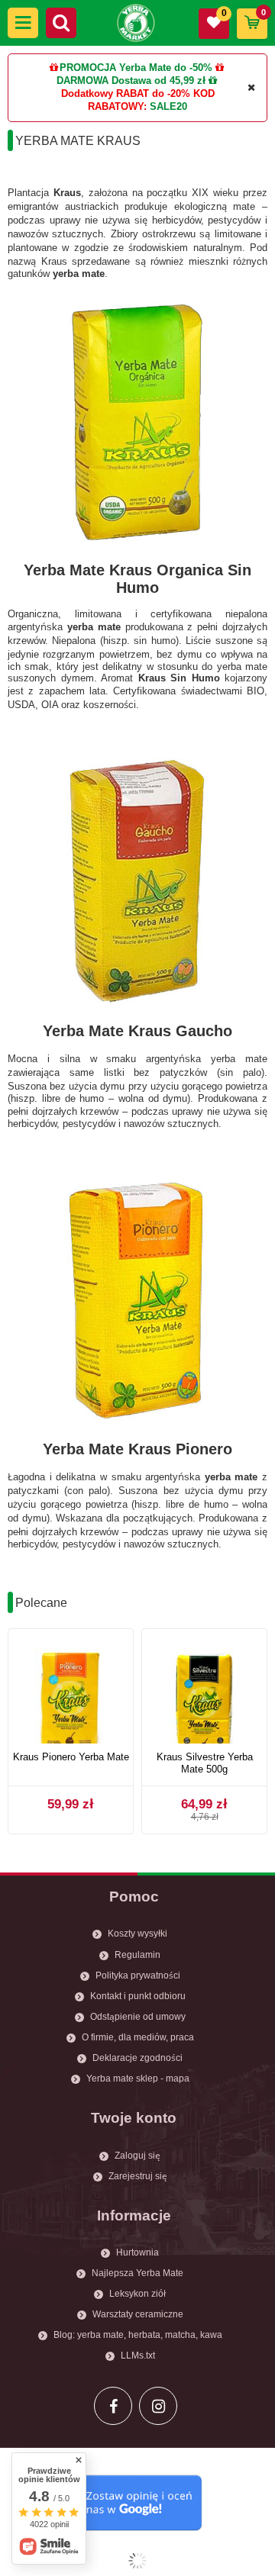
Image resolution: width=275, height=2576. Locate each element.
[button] (23, 23)
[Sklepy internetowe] (137, 2561)
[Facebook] (113, 2406)
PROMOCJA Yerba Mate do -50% (136, 68)
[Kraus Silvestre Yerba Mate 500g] (204, 1692)
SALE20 (168, 106)
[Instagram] (158, 2406)
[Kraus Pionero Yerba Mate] (71, 1692)
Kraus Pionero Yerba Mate (71, 1757)
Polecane (41, 1603)
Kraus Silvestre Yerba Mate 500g (205, 1763)
